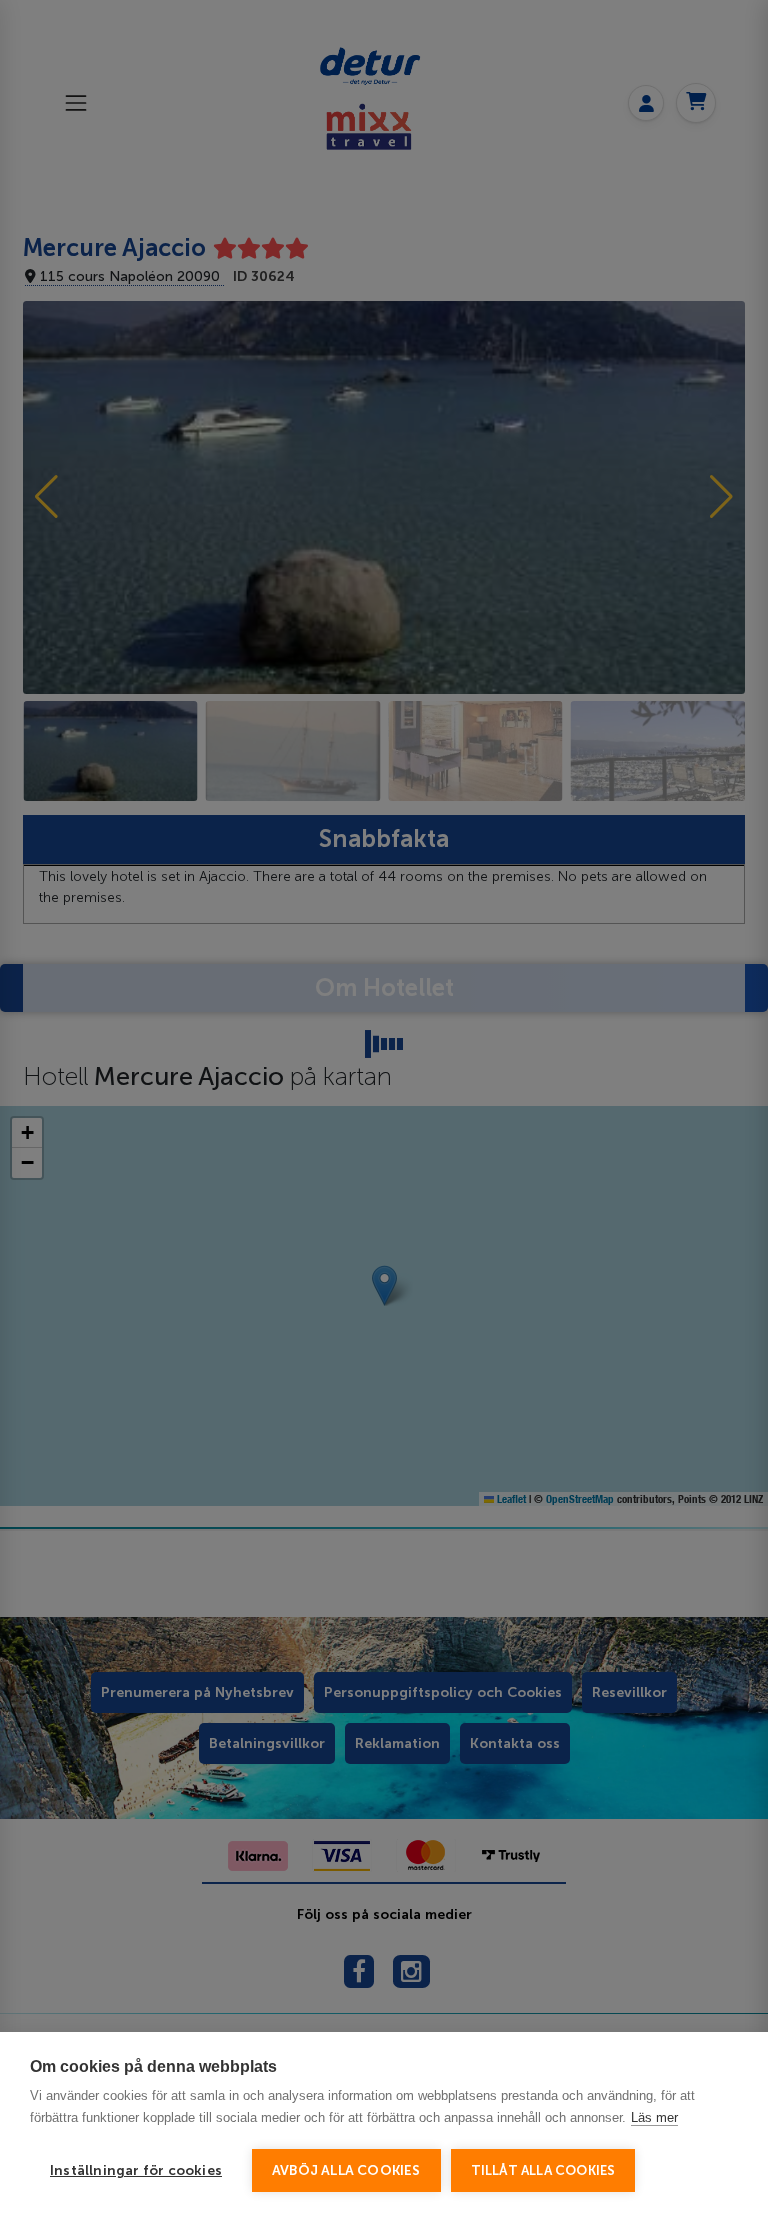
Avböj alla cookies (346, 2170)
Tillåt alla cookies (543, 2170)
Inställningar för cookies (136, 2170)
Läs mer (654, 2117)
